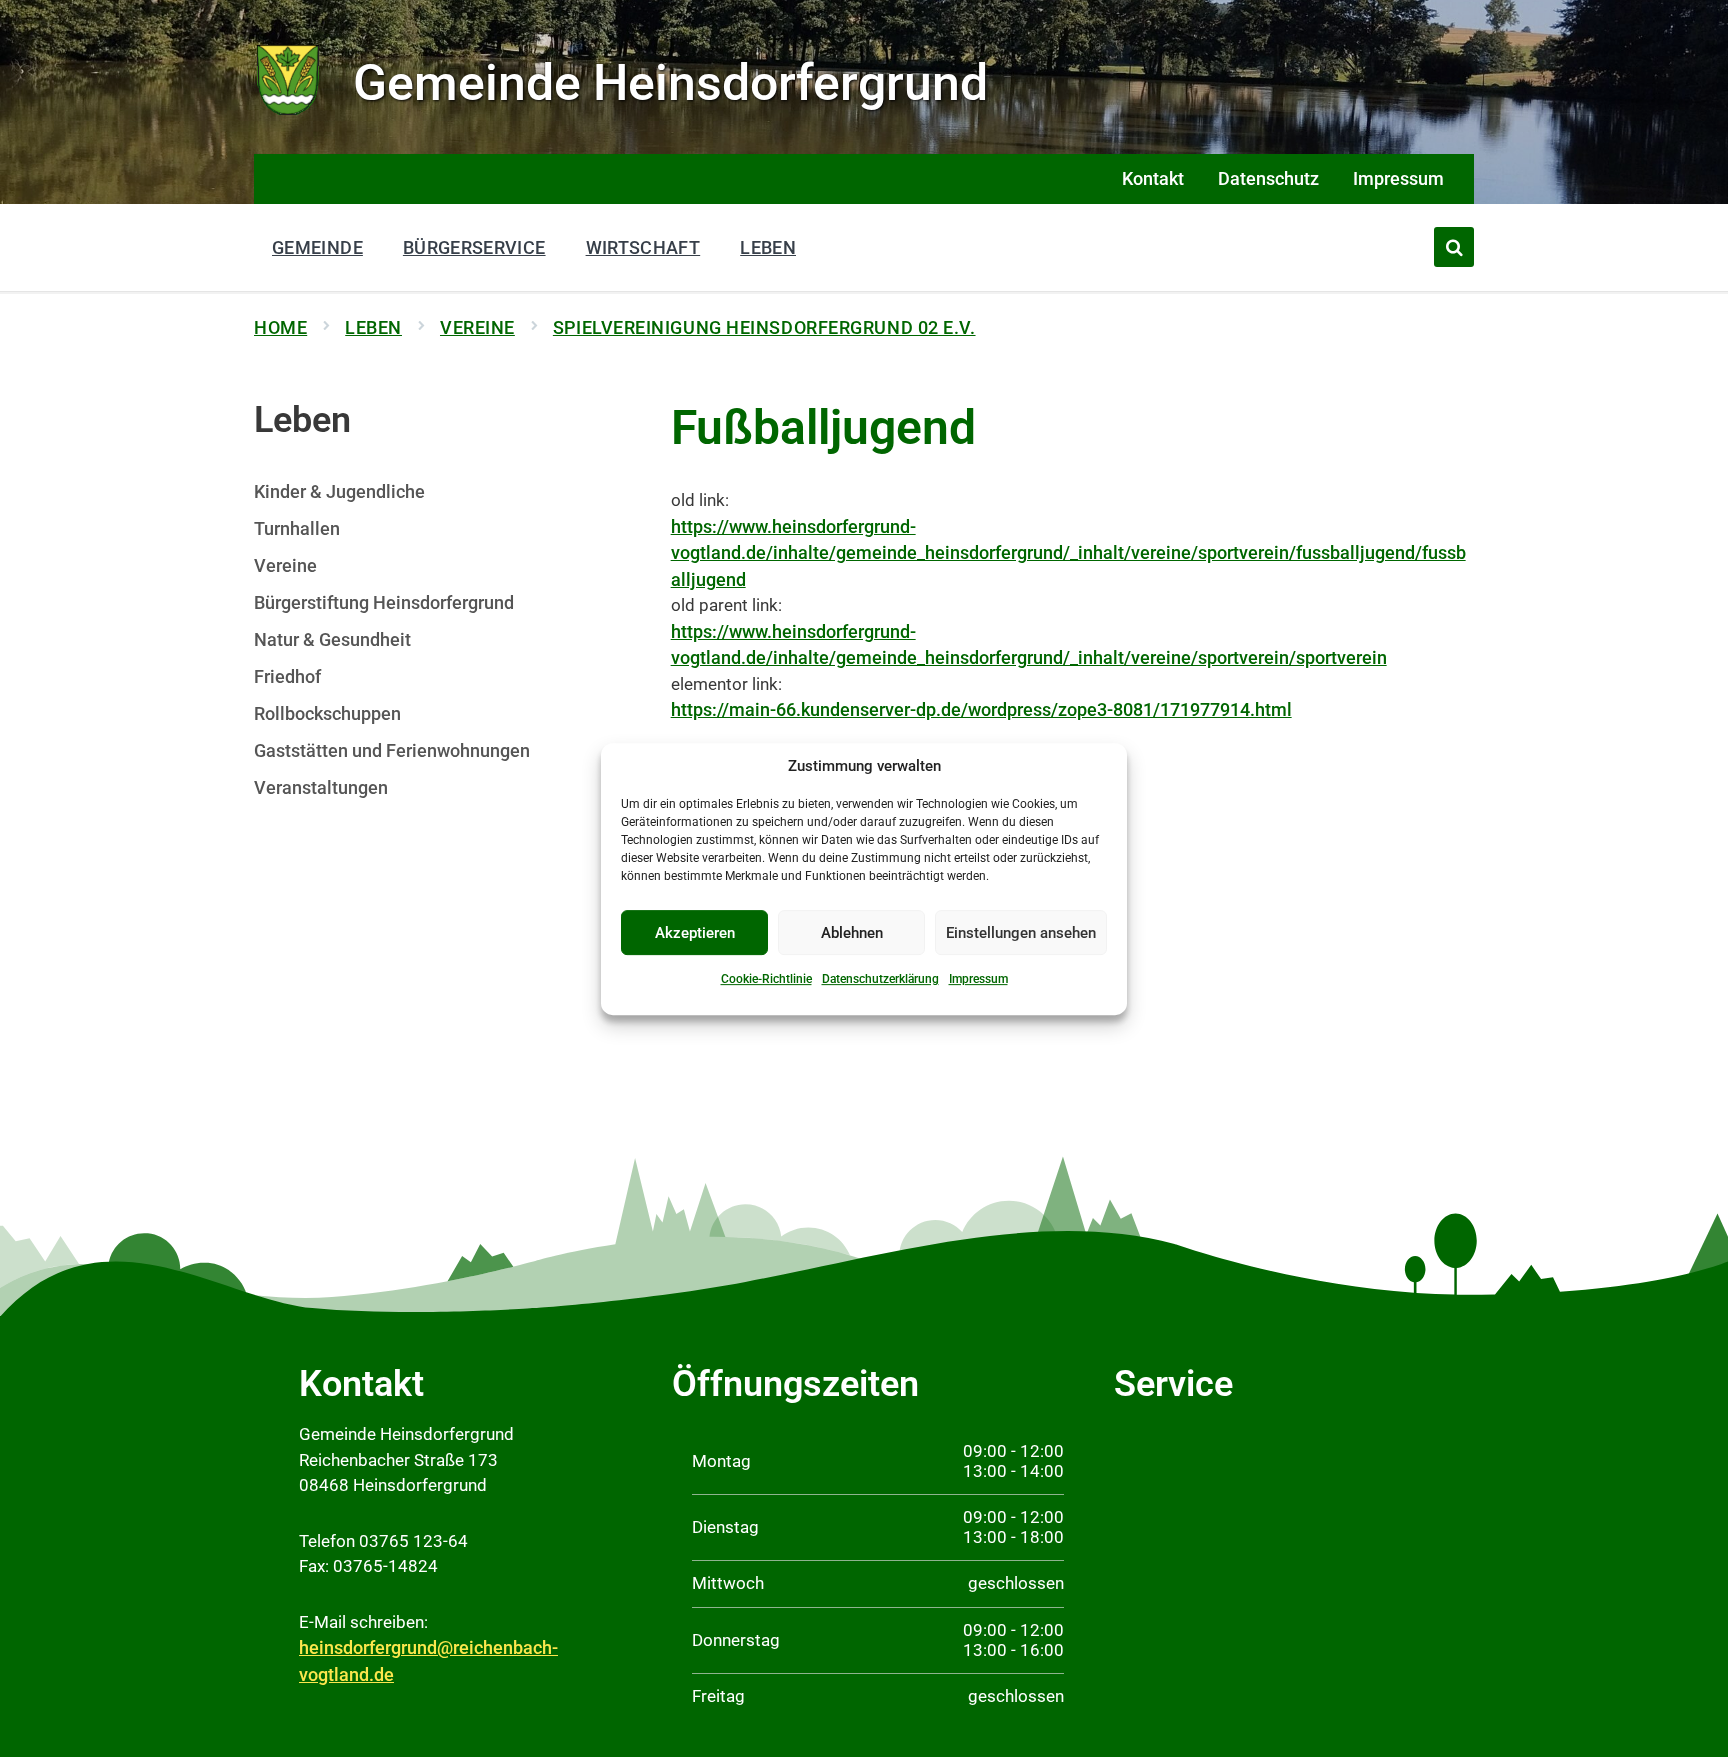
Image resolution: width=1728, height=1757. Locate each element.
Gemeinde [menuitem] (317, 247)
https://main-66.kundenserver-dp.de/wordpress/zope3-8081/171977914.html (981, 709)
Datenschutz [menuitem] (1268, 178)
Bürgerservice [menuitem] (474, 247)
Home (280, 327)
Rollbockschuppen (327, 713)
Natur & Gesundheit (332, 639)
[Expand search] (1454, 247)
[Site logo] (288, 112)
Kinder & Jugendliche (339, 491)
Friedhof (287, 676)
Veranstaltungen (321, 787)
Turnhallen (297, 528)
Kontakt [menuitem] (1153, 178)
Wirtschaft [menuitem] (643, 247)
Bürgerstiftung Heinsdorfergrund (384, 602)
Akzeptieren (695, 932)
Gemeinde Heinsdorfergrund (670, 83)
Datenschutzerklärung (880, 979)
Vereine (477, 327)
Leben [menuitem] (768, 247)
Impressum (978, 979)
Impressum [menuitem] (1398, 178)
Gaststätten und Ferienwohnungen (392, 750)
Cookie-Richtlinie (766, 979)
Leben (373, 327)
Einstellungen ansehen (1021, 932)
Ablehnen (852, 932)
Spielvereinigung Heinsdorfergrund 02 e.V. (764, 327)
